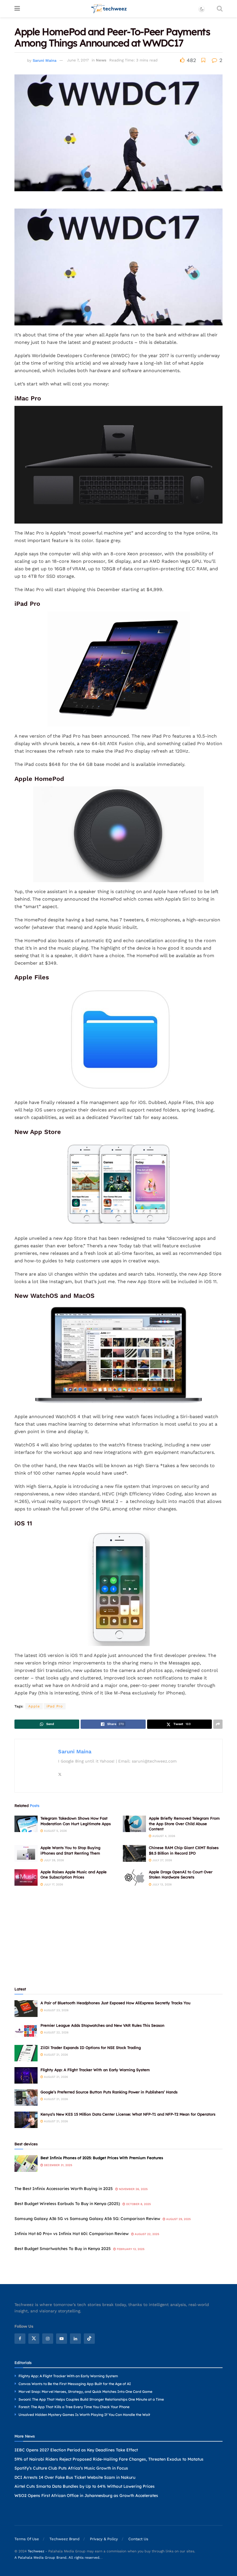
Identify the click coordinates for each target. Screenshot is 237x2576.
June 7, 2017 (78, 60)
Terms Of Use (27, 2539)
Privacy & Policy (104, 2539)
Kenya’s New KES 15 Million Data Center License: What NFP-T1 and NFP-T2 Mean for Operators (128, 2114)
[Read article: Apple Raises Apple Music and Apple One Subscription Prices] (26, 1877)
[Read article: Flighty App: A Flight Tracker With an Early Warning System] (26, 2075)
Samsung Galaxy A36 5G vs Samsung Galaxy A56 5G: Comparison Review (87, 2219)
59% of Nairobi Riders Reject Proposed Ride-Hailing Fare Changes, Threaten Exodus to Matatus (109, 2459)
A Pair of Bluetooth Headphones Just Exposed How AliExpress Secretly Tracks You (115, 2003)
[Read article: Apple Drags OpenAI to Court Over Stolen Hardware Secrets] (134, 1877)
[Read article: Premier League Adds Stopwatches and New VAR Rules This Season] (26, 2031)
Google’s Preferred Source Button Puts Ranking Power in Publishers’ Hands (109, 2092)
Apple (34, 1706)
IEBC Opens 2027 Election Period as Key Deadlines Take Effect (76, 2450)
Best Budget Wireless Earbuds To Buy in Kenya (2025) (67, 2204)
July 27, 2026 (162, 1860)
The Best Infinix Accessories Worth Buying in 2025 (64, 2189)
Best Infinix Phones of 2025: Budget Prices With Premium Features (102, 2158)
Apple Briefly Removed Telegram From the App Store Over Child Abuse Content (184, 1823)
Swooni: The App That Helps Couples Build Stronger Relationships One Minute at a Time (91, 2399)
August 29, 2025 (178, 2219)
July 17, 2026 (53, 1884)
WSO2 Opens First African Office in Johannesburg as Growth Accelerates (86, 2496)
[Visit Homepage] (109, 9)
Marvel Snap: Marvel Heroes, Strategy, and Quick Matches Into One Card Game (85, 2392)
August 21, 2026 (55, 2055)
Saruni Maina (45, 60)
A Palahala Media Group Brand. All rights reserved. (58, 2558)
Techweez (36, 2551)
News (101, 60)
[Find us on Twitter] (34, 2339)
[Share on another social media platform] (218, 1724)
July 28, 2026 (53, 1860)
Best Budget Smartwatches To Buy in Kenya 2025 (63, 2249)
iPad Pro (55, 1706)
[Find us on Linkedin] (75, 2339)
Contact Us (138, 2539)
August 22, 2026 (56, 2032)
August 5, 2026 (55, 1831)
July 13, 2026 (162, 1884)
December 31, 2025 (58, 2165)
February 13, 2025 (130, 2249)
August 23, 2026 (56, 2010)
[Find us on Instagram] (48, 2339)
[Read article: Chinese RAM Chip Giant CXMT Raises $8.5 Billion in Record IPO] (134, 1853)
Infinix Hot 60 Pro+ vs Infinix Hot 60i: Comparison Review (72, 2234)
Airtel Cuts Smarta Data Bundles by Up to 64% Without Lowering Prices (85, 2487)
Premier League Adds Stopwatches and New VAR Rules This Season (102, 2025)
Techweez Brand (64, 2539)
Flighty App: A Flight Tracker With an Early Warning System (95, 2070)
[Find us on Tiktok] (89, 2339)
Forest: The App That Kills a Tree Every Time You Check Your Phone (74, 2407)
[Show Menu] (17, 9)
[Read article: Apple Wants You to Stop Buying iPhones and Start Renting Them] (26, 1853)
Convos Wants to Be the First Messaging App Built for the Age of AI (75, 2384)
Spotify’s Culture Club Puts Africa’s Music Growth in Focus (71, 2468)
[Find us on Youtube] (62, 2339)
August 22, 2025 (147, 2234)
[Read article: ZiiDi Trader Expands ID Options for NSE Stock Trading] (26, 2053)
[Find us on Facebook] (20, 2339)
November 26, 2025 (133, 2189)
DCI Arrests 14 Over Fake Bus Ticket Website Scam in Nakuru (75, 2477)
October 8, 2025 (138, 2204)
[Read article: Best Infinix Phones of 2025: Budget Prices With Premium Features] (26, 2163)
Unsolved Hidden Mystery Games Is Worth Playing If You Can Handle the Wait (84, 2415)
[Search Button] (220, 9)
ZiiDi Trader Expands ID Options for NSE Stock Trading (91, 2048)
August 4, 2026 (163, 1836)
